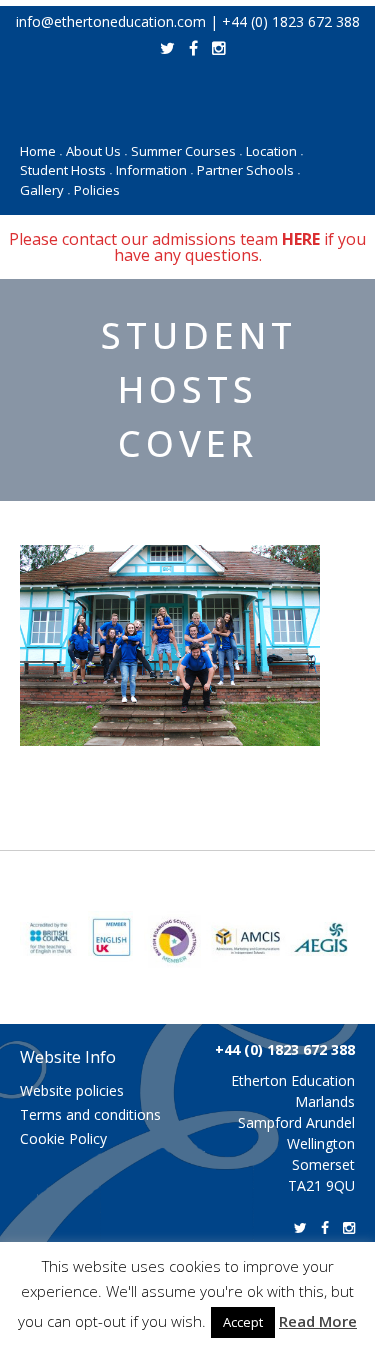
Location (274, 151)
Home (41, 151)
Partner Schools (248, 170)
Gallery (45, 190)
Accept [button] (243, 1322)
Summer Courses (186, 151)
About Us (96, 151)
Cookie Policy (63, 1138)
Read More (318, 1321)
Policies (97, 190)
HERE (301, 239)
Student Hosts (66, 170)
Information (154, 170)
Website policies (72, 1090)
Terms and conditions (90, 1114)
